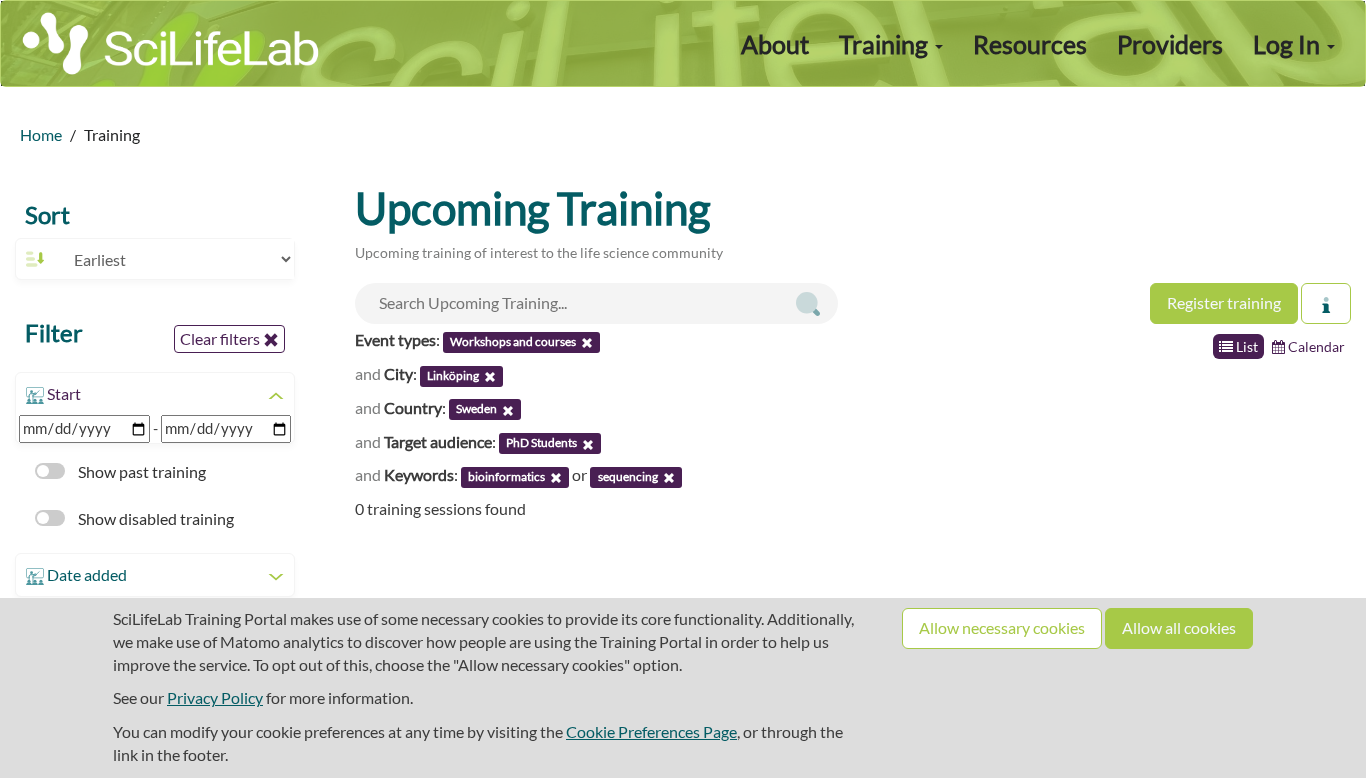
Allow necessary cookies (1002, 627)
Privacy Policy (215, 697)
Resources (1030, 44)
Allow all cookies (1179, 627)
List (1245, 346)
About (775, 44)
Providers (1170, 44)
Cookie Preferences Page (651, 731)
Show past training (140, 471)
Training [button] (886, 44)
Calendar (1315, 346)
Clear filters (221, 338)
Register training (1224, 302)
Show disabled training (154, 518)
